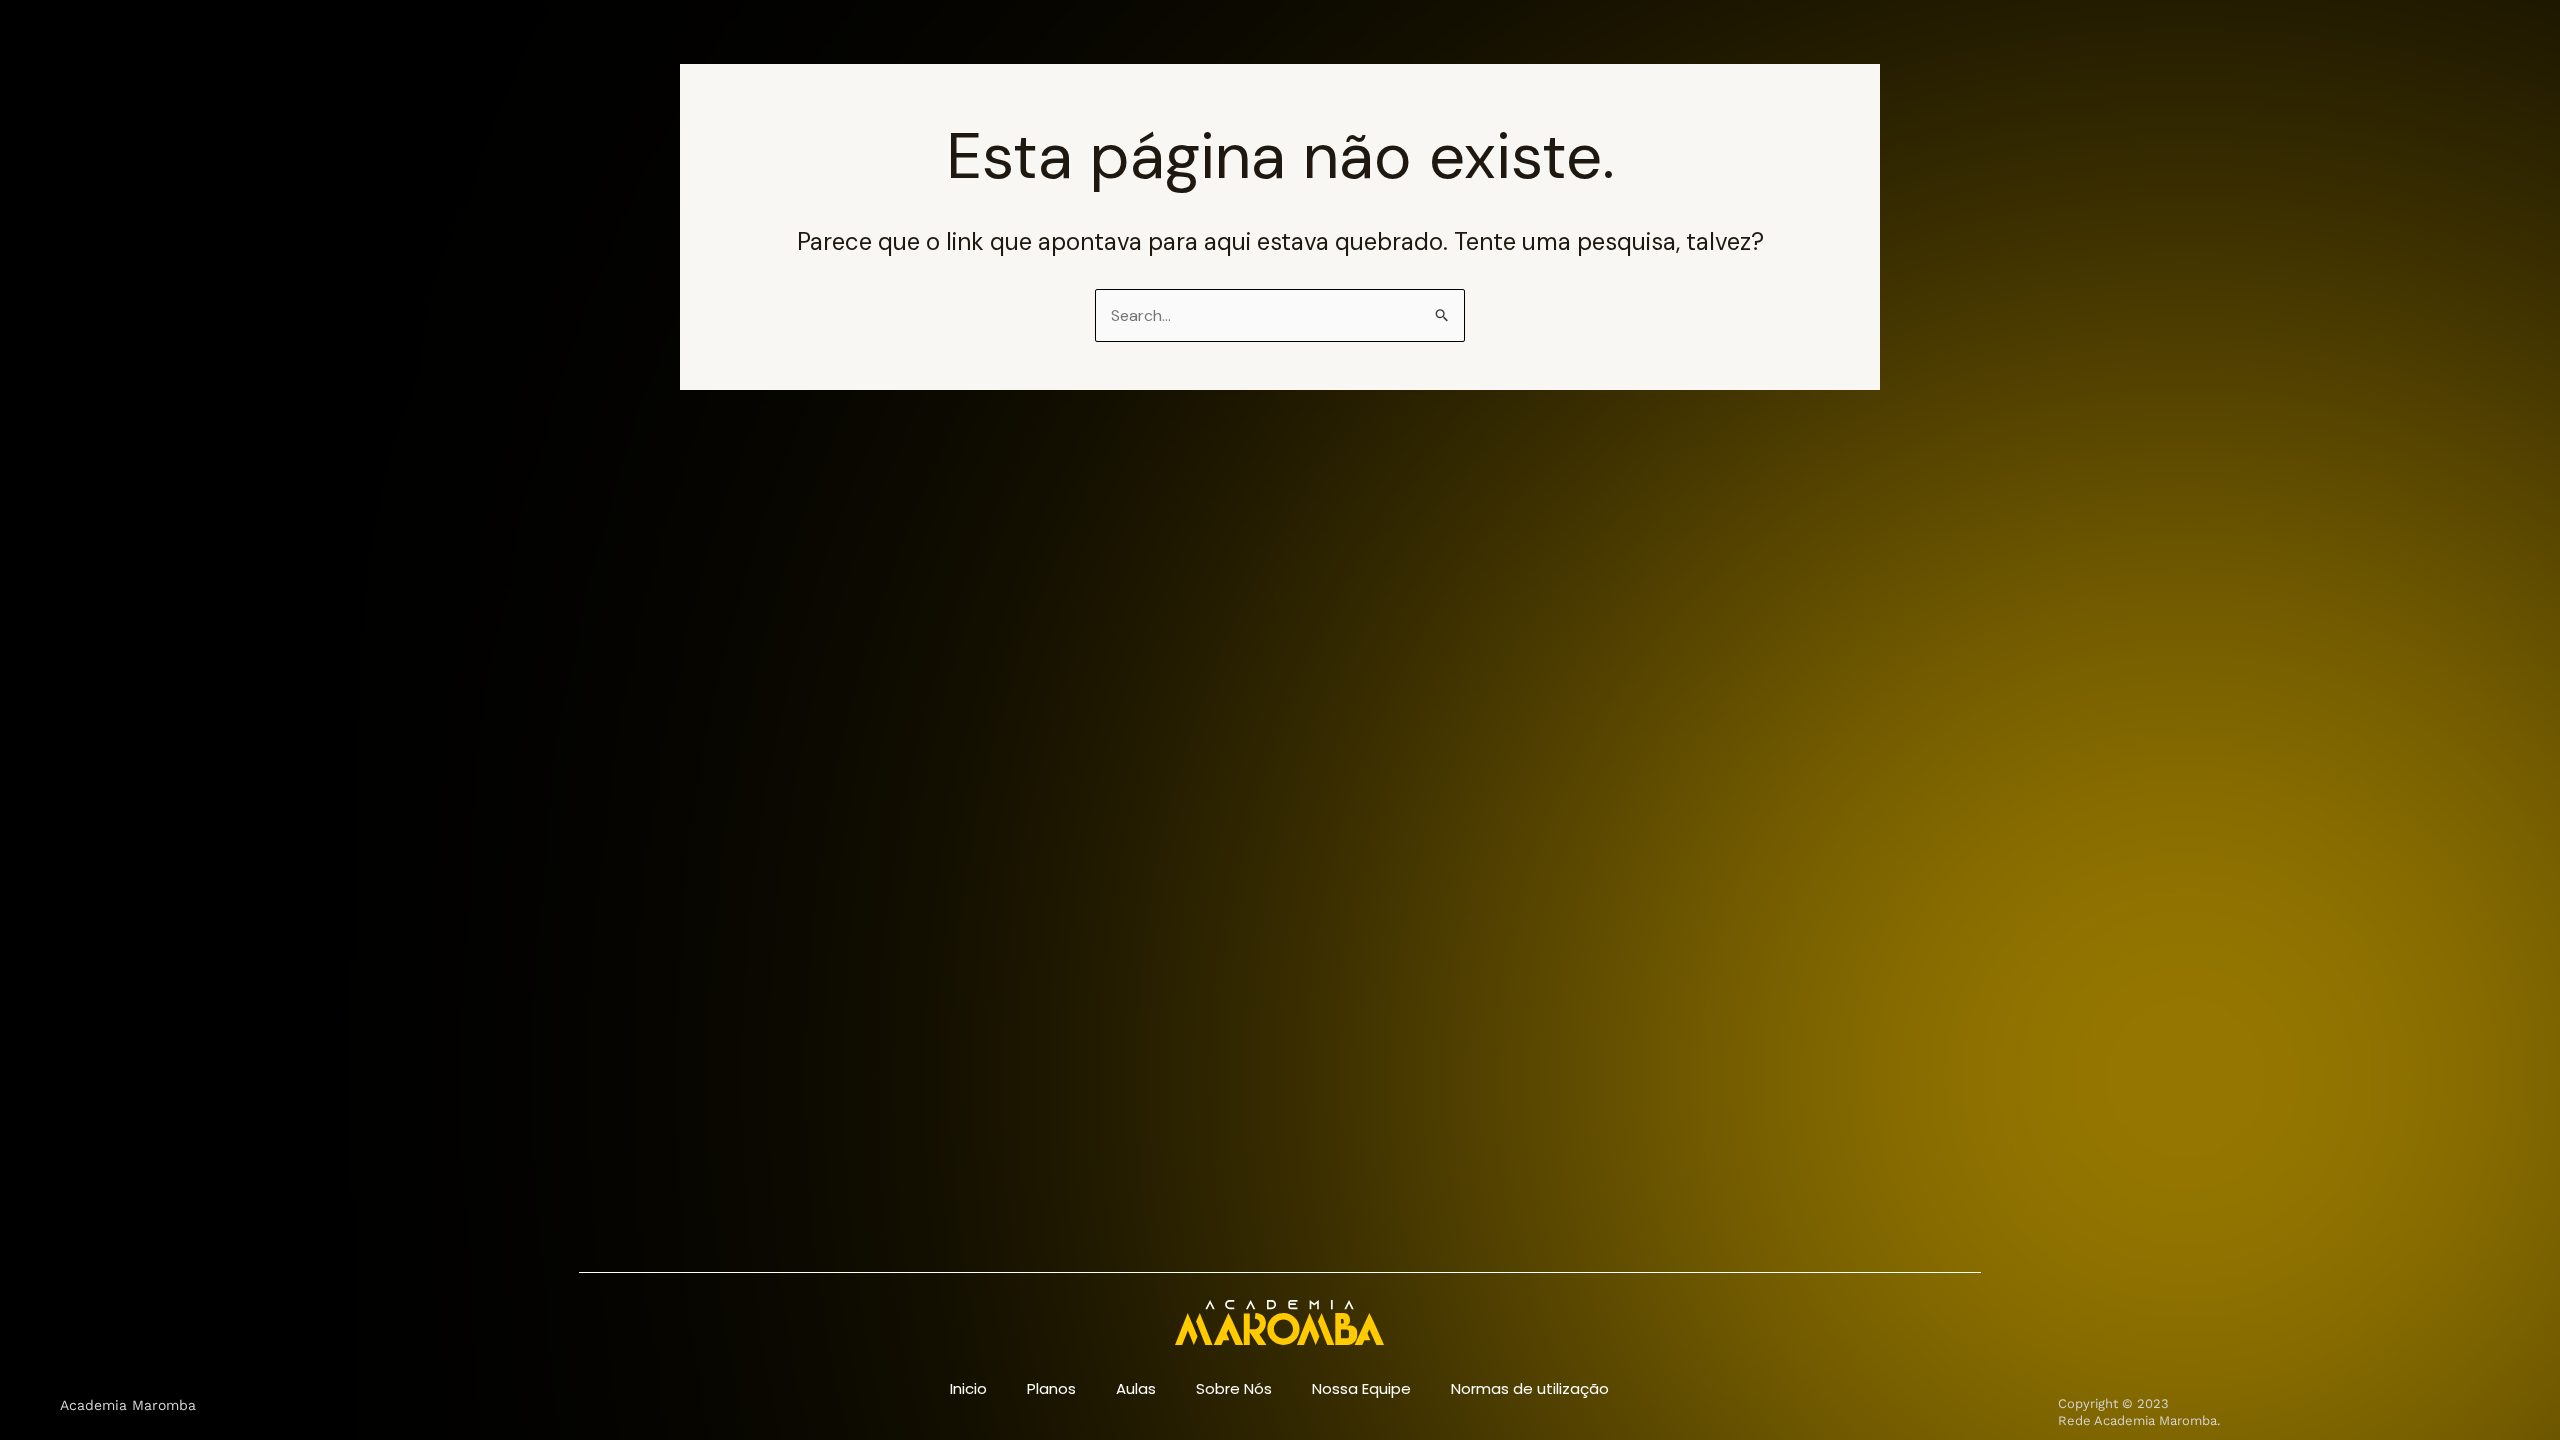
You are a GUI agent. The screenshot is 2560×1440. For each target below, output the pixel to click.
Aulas (1136, 1388)
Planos (1051, 1388)
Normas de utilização (1530, 1388)
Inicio (968, 1388)
